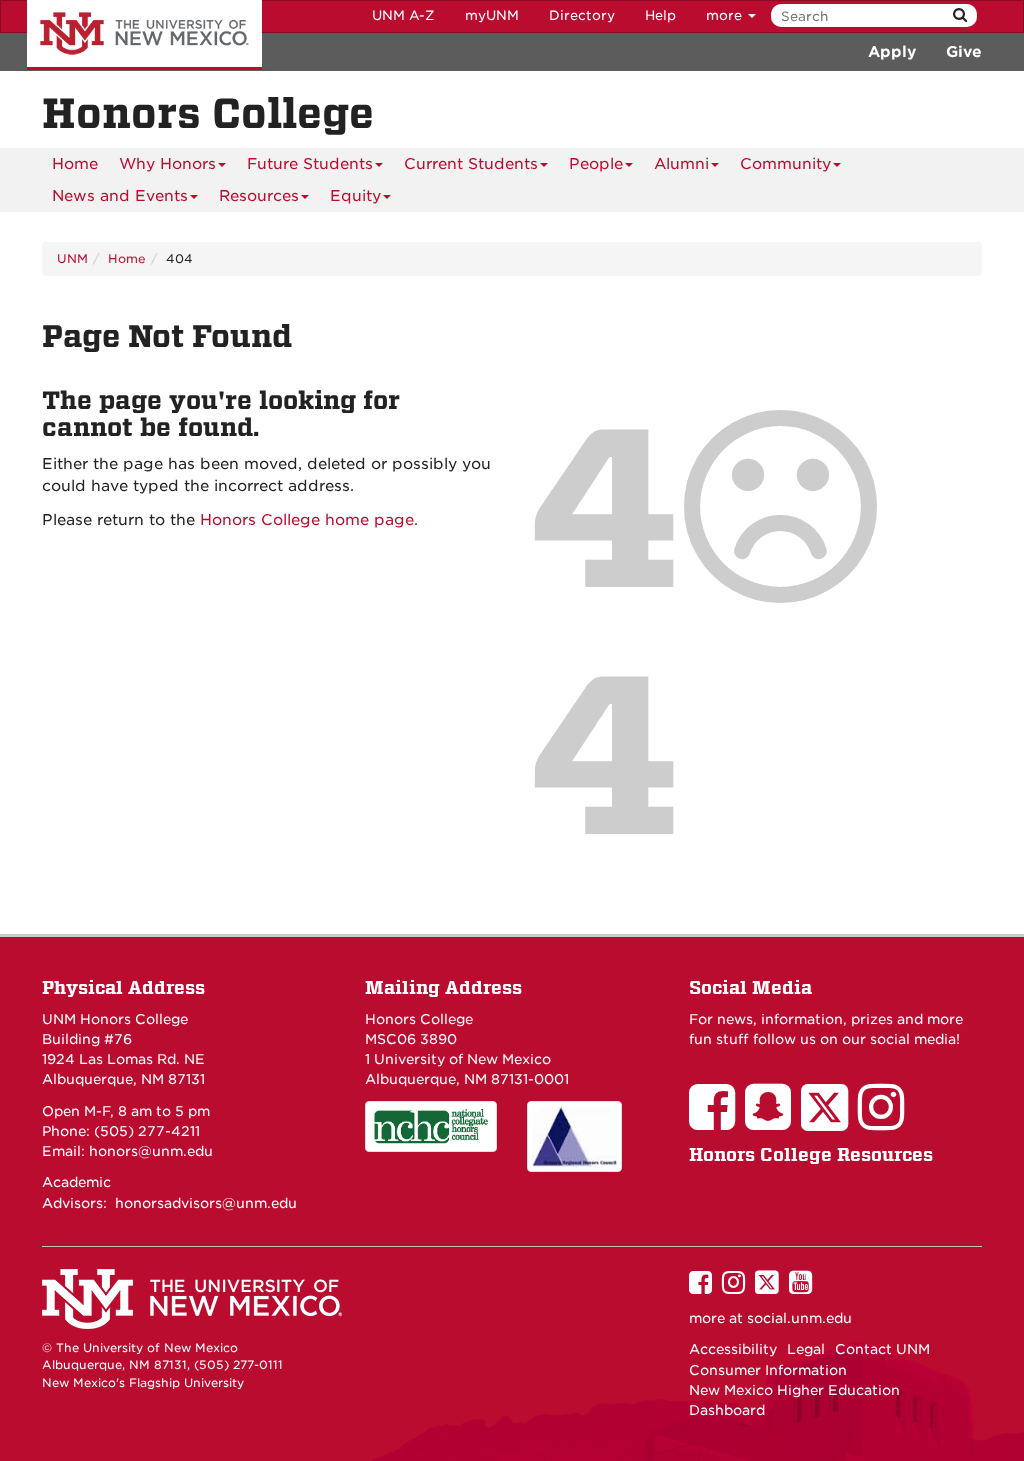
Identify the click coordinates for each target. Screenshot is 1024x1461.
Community (785, 164)
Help (660, 15)
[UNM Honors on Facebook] (717, 1121)
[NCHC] (431, 1127)
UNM (72, 258)
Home (75, 164)
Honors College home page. (309, 520)
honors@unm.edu (151, 1151)
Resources (259, 196)
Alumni (681, 164)
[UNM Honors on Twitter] (829, 1121)
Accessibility (733, 1349)
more (726, 15)
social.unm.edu (799, 1318)
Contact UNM (882, 1349)
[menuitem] (75, 164)
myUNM (492, 15)
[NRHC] (593, 1137)
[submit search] (960, 15)
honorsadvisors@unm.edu (206, 1203)
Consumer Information (768, 1370)
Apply (892, 52)
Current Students (471, 164)
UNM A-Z (403, 15)
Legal (806, 1349)
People (596, 164)
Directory (582, 15)
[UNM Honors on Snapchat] (773, 1121)
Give (964, 52)
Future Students (310, 164)
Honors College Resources (811, 1154)
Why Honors (167, 164)
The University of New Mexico (144, 35)
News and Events (120, 196)
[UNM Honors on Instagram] (886, 1121)
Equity (355, 196)
